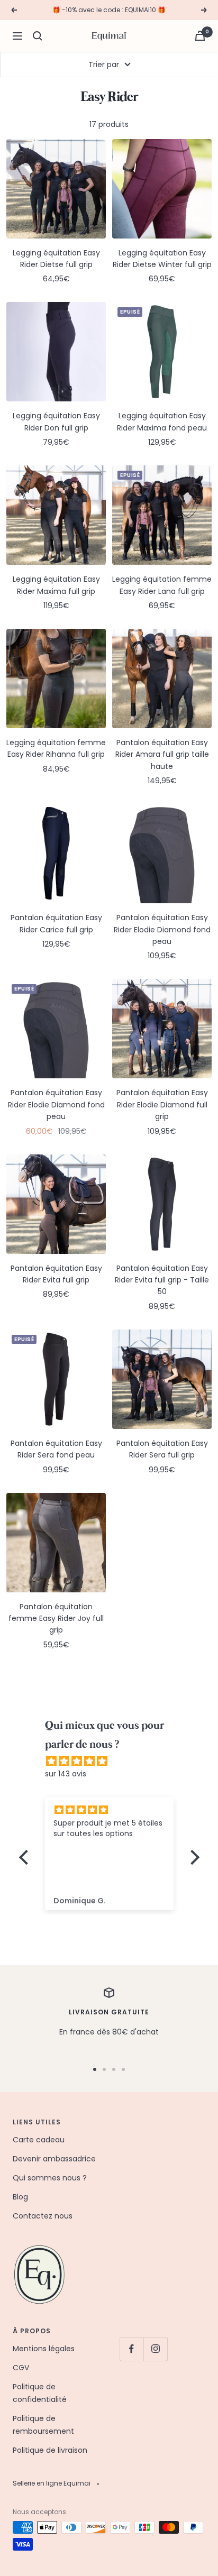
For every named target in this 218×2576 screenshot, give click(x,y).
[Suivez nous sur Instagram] (155, 2349)
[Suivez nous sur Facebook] (131, 2349)
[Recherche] (38, 36)
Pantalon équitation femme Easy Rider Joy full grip (56, 1619)
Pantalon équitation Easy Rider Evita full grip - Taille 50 (162, 1280)
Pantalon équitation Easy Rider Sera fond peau (56, 1449)
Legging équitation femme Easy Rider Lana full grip (162, 585)
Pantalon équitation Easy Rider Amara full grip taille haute (162, 754)
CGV (21, 2368)
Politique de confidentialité (40, 2393)
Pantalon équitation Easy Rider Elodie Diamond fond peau (162, 929)
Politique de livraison (50, 2450)
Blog (20, 2197)
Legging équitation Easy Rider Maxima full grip (56, 585)
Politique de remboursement (43, 2425)
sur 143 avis (66, 1774)
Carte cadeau (39, 2140)
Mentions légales (44, 2349)
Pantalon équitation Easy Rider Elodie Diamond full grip (162, 1104)
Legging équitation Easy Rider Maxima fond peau (162, 421)
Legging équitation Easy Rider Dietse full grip (56, 259)
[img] (115, 1761)
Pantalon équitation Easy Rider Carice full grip (56, 923)
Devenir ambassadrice (54, 2159)
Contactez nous (43, 2216)
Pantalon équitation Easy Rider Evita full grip (56, 1274)
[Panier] (200, 36)
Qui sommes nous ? (50, 2178)
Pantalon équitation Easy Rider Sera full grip (162, 1449)
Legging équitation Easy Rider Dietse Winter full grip (162, 259)
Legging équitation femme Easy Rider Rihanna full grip (56, 748)
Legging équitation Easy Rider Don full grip (56, 421)
